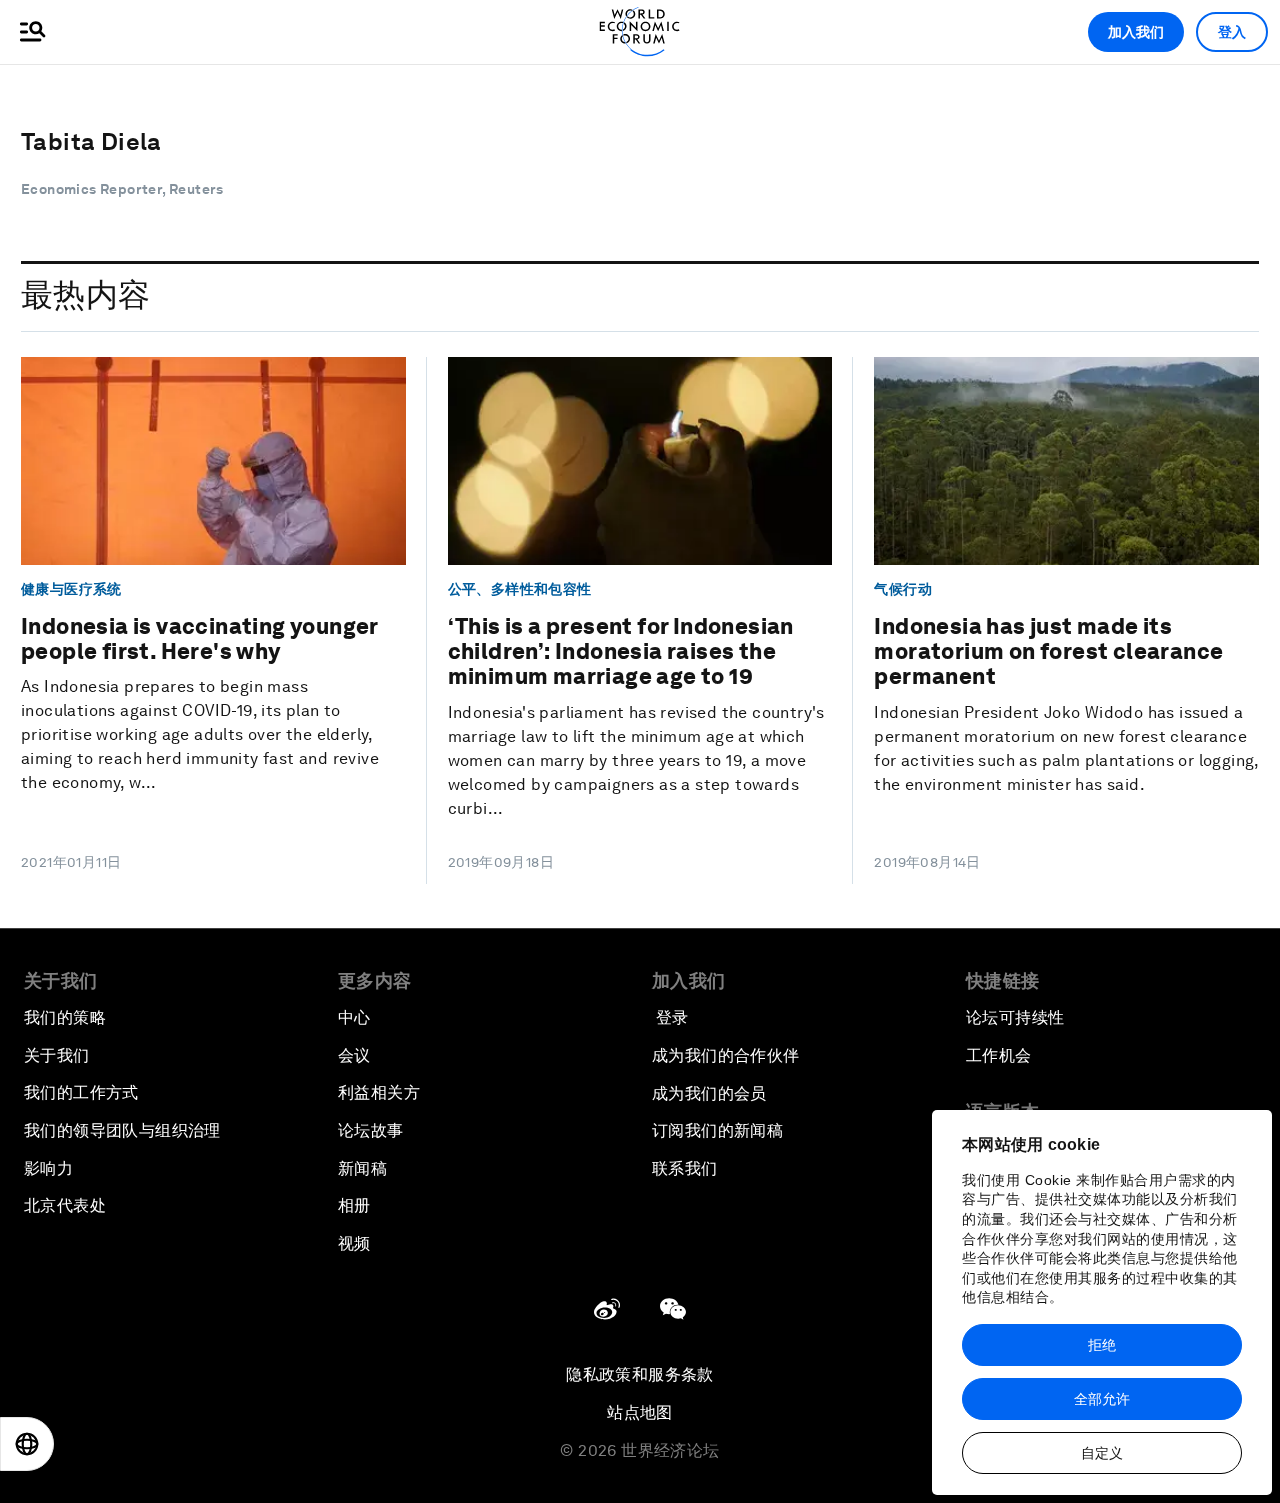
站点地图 (640, 1412)
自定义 (1102, 1453)
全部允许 (1102, 1399)
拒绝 (1102, 1345)
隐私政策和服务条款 (640, 1374)
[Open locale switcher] (27, 1444)
